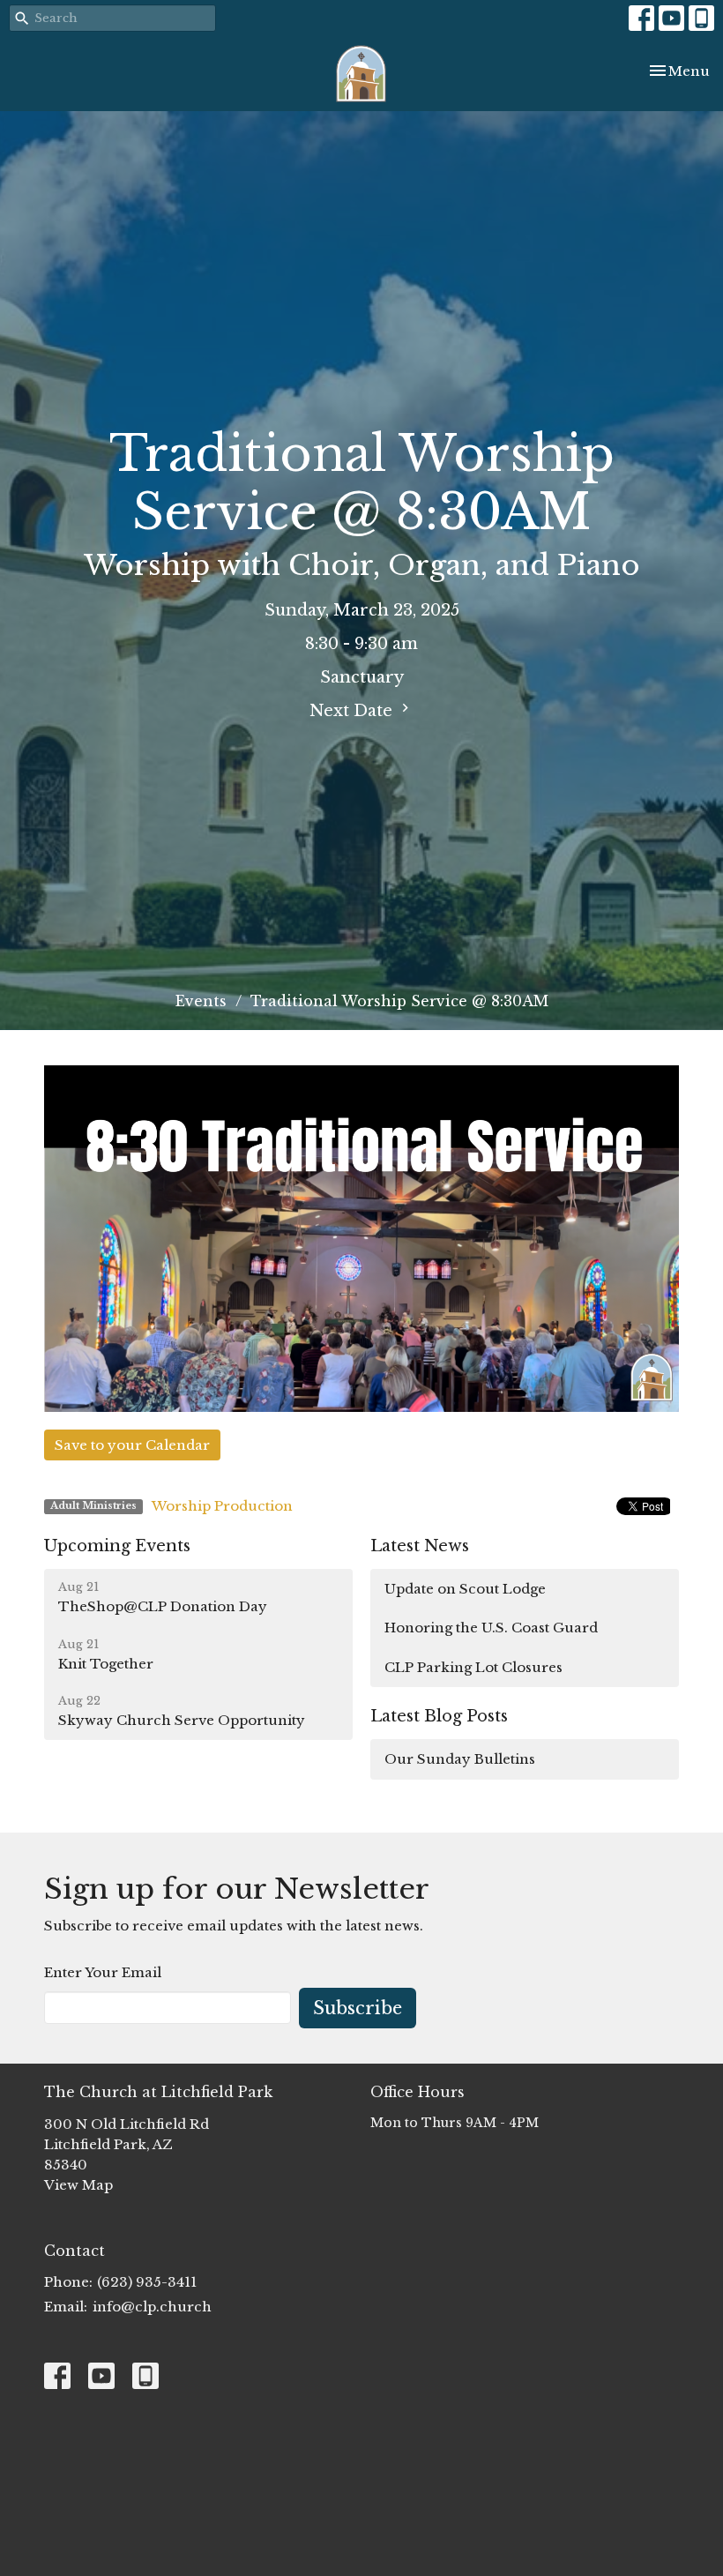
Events (201, 1001)
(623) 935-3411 (147, 2282)
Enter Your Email (103, 1972)
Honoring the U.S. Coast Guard (491, 1628)
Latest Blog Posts (439, 1716)
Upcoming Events (117, 1546)
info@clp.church (152, 2307)
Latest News (420, 1546)
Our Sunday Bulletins (460, 1759)
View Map (78, 2185)
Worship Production (222, 1506)
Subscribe (358, 2008)
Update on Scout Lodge (465, 1589)
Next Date (353, 711)
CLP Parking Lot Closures (473, 1667)
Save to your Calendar (132, 1445)
